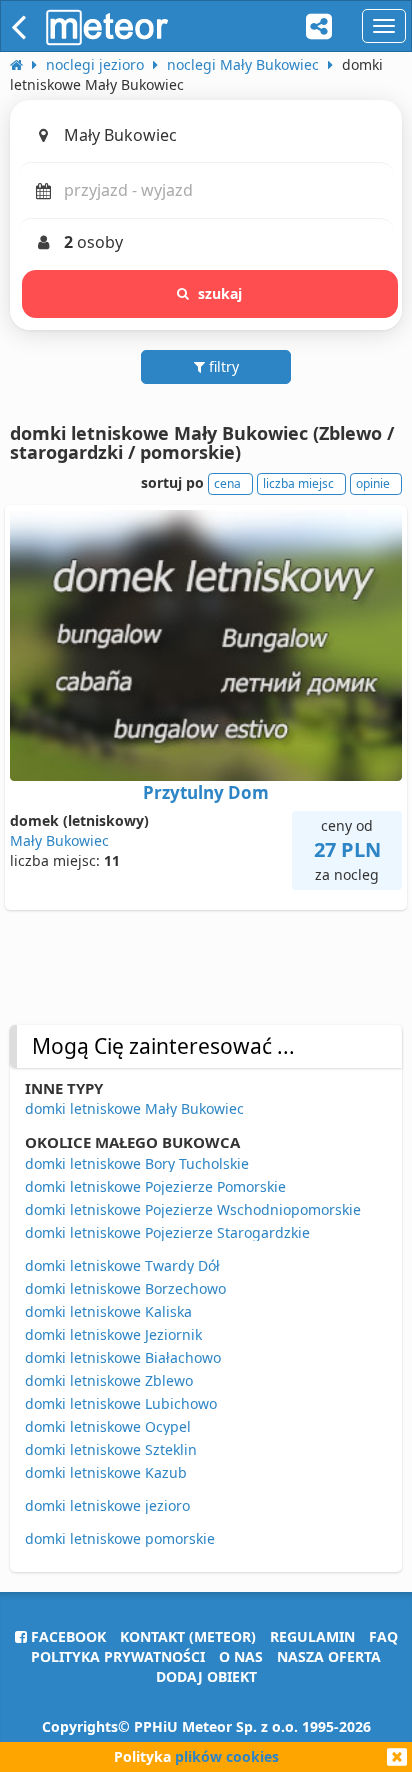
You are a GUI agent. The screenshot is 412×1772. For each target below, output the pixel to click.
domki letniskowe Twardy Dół (122, 1265)
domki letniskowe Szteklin (111, 1449)
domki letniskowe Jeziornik (113, 1334)
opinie (373, 483)
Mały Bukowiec (59, 840)
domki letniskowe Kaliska (108, 1311)
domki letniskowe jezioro (107, 1505)
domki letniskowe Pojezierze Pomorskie (155, 1186)
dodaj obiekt (206, 1676)
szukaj (220, 293)
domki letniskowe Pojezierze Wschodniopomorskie (193, 1209)
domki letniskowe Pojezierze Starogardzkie (167, 1232)
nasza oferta (329, 1656)
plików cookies (227, 1756)
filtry (222, 366)
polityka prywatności (118, 1656)
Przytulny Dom (206, 792)
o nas (241, 1656)
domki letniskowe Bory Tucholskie (137, 1163)
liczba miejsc (298, 483)
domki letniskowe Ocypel (108, 1426)
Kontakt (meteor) (188, 1636)
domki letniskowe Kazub (106, 1472)
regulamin (312, 1636)
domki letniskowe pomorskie (120, 1538)
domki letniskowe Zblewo (109, 1380)
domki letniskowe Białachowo (123, 1357)
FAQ (383, 1636)
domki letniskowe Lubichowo (121, 1403)
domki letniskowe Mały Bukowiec (134, 1108)
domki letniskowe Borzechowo (125, 1288)
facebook (66, 1636)
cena (227, 483)
